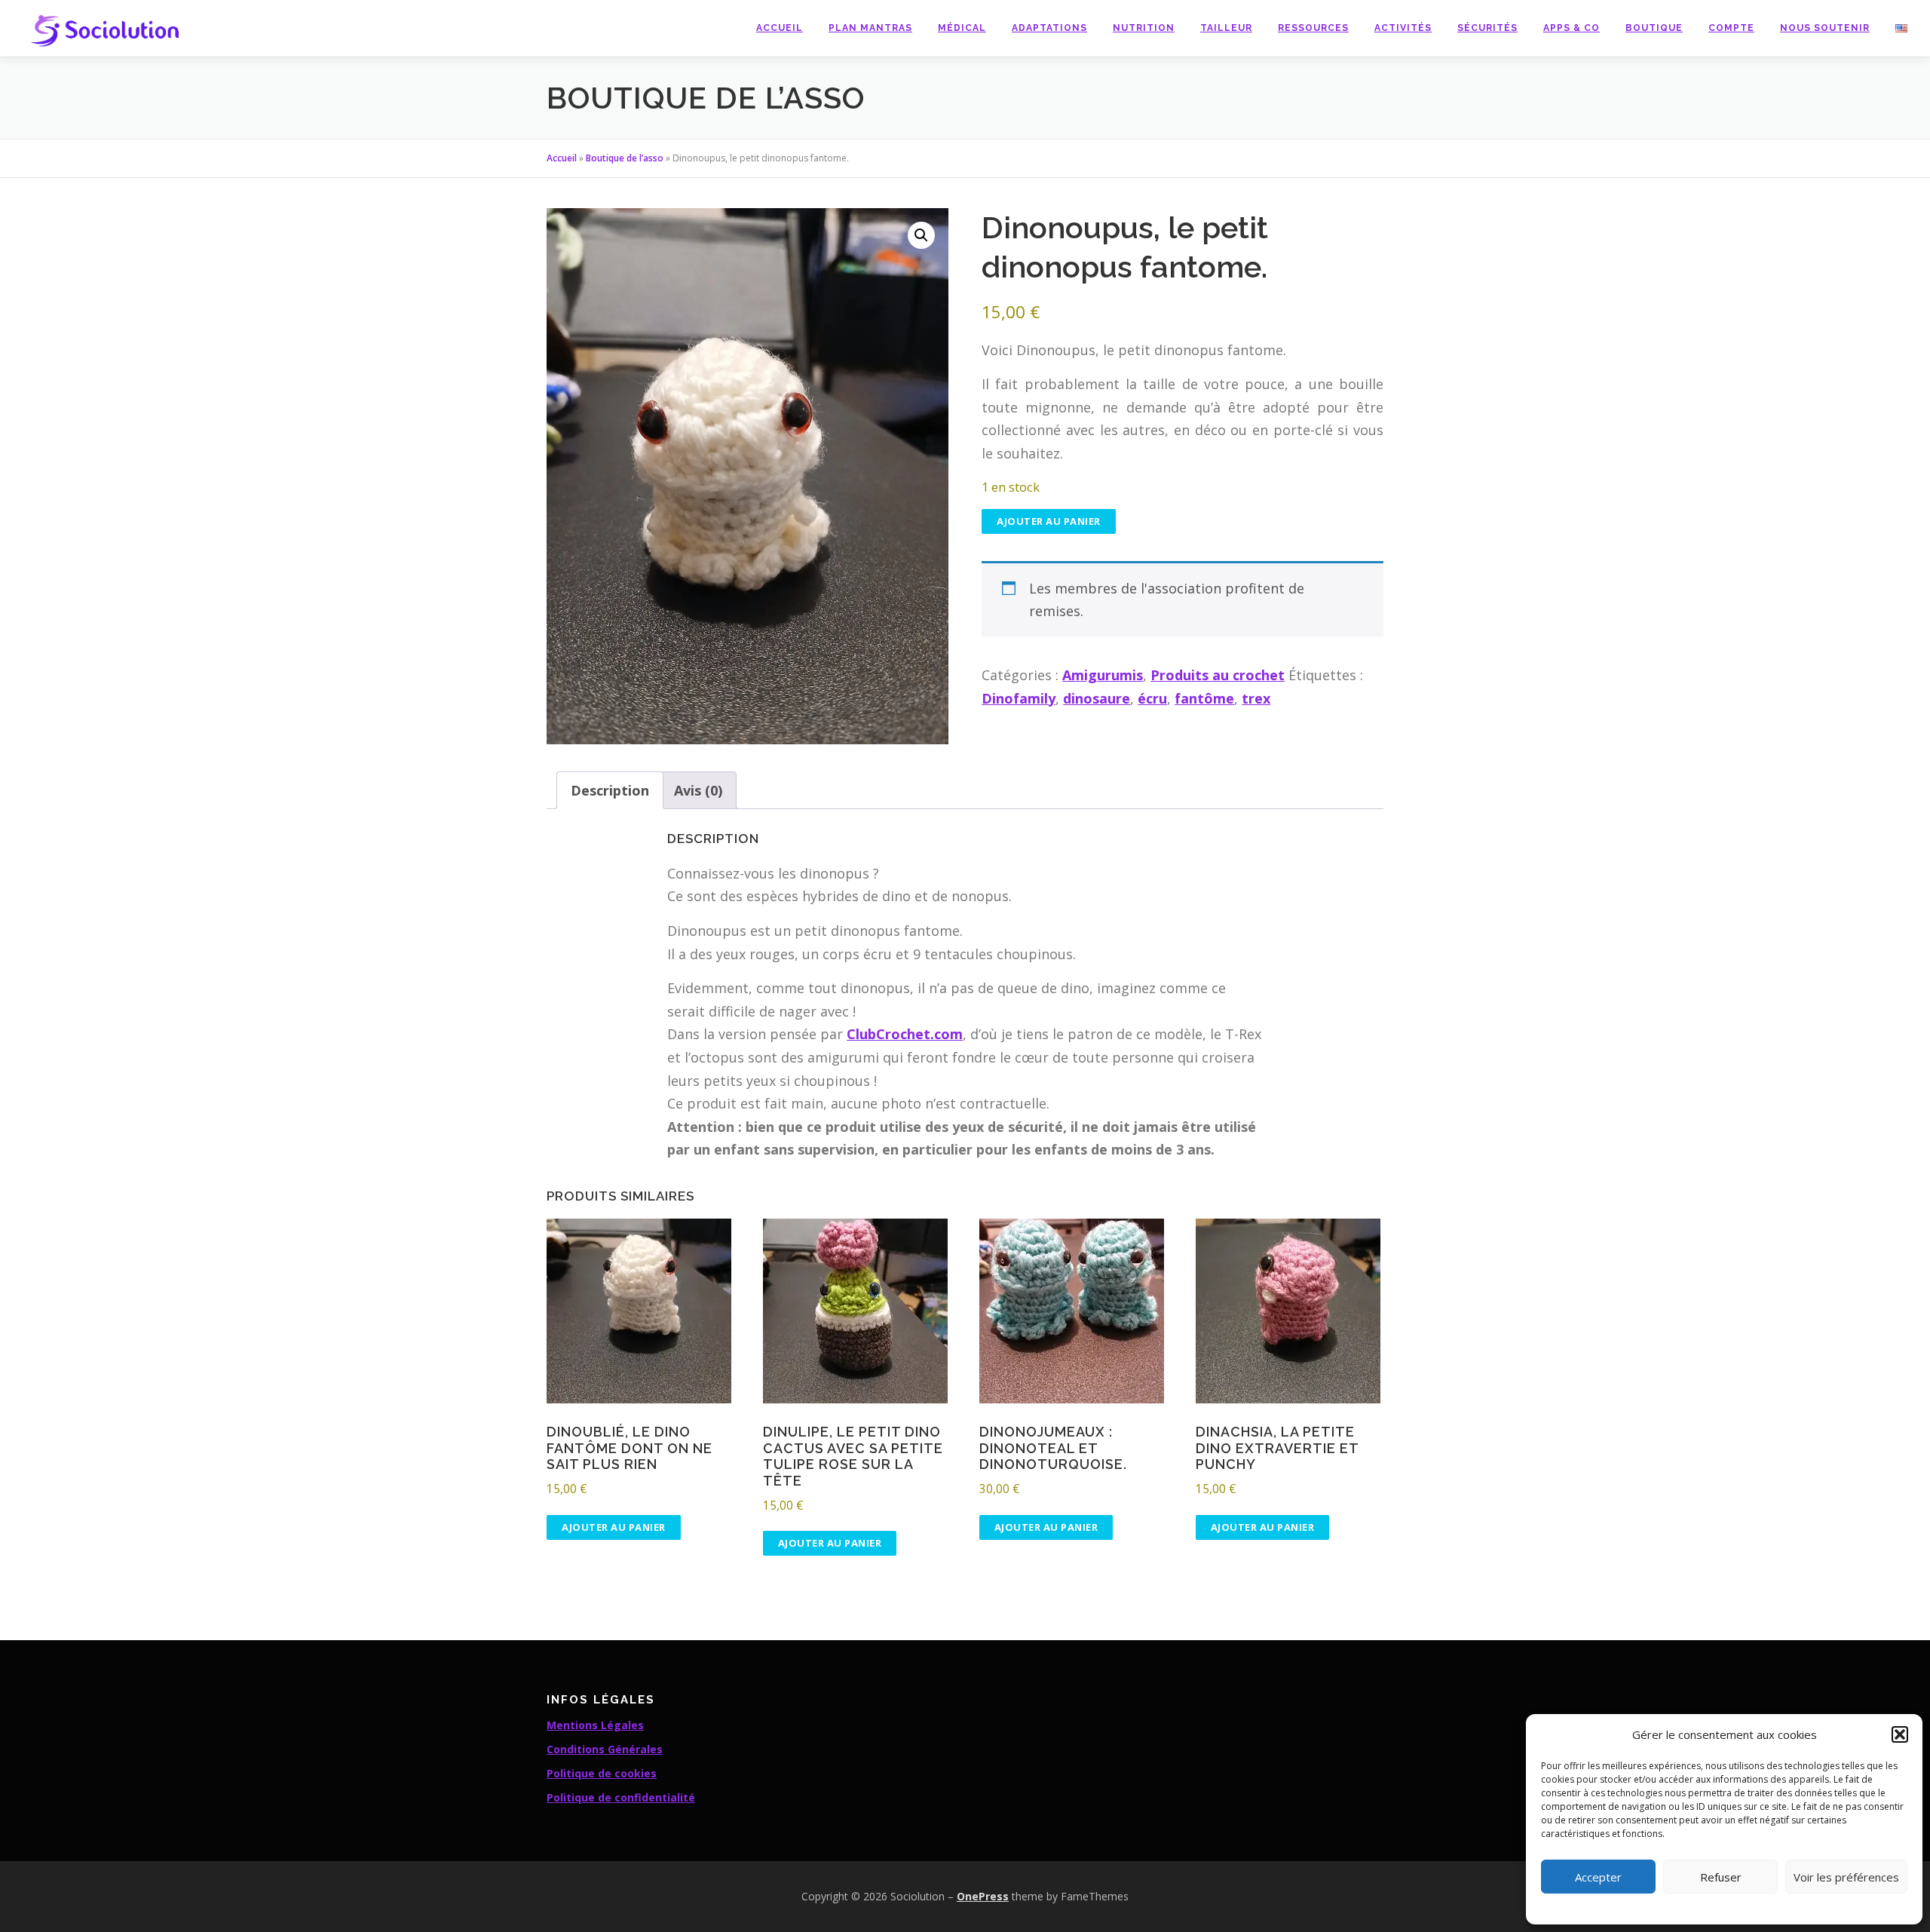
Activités (1403, 28)
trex (1256, 698)
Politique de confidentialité (621, 1797)
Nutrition (1144, 28)
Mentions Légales (595, 1725)
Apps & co (1572, 28)
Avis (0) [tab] (698, 790)
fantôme (1204, 698)
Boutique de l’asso (625, 158)
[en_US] (1895, 28)
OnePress (983, 1896)
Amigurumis (1103, 675)
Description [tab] (610, 790)
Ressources (1313, 28)
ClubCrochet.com (905, 1034)
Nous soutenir (1825, 28)
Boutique (1654, 28)
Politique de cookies (602, 1773)
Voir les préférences (1846, 1877)
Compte (1731, 28)
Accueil (780, 28)
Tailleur (1226, 28)
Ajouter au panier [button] (614, 1527)
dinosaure (1097, 698)
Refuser (1721, 1877)
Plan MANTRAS (870, 28)
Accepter (1598, 1877)
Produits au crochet (1218, 675)
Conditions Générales (605, 1749)
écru (1152, 698)
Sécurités (1487, 28)
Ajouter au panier (1049, 521)
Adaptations (1049, 28)
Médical (962, 28)
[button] (1900, 1734)
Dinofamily (1019, 698)
